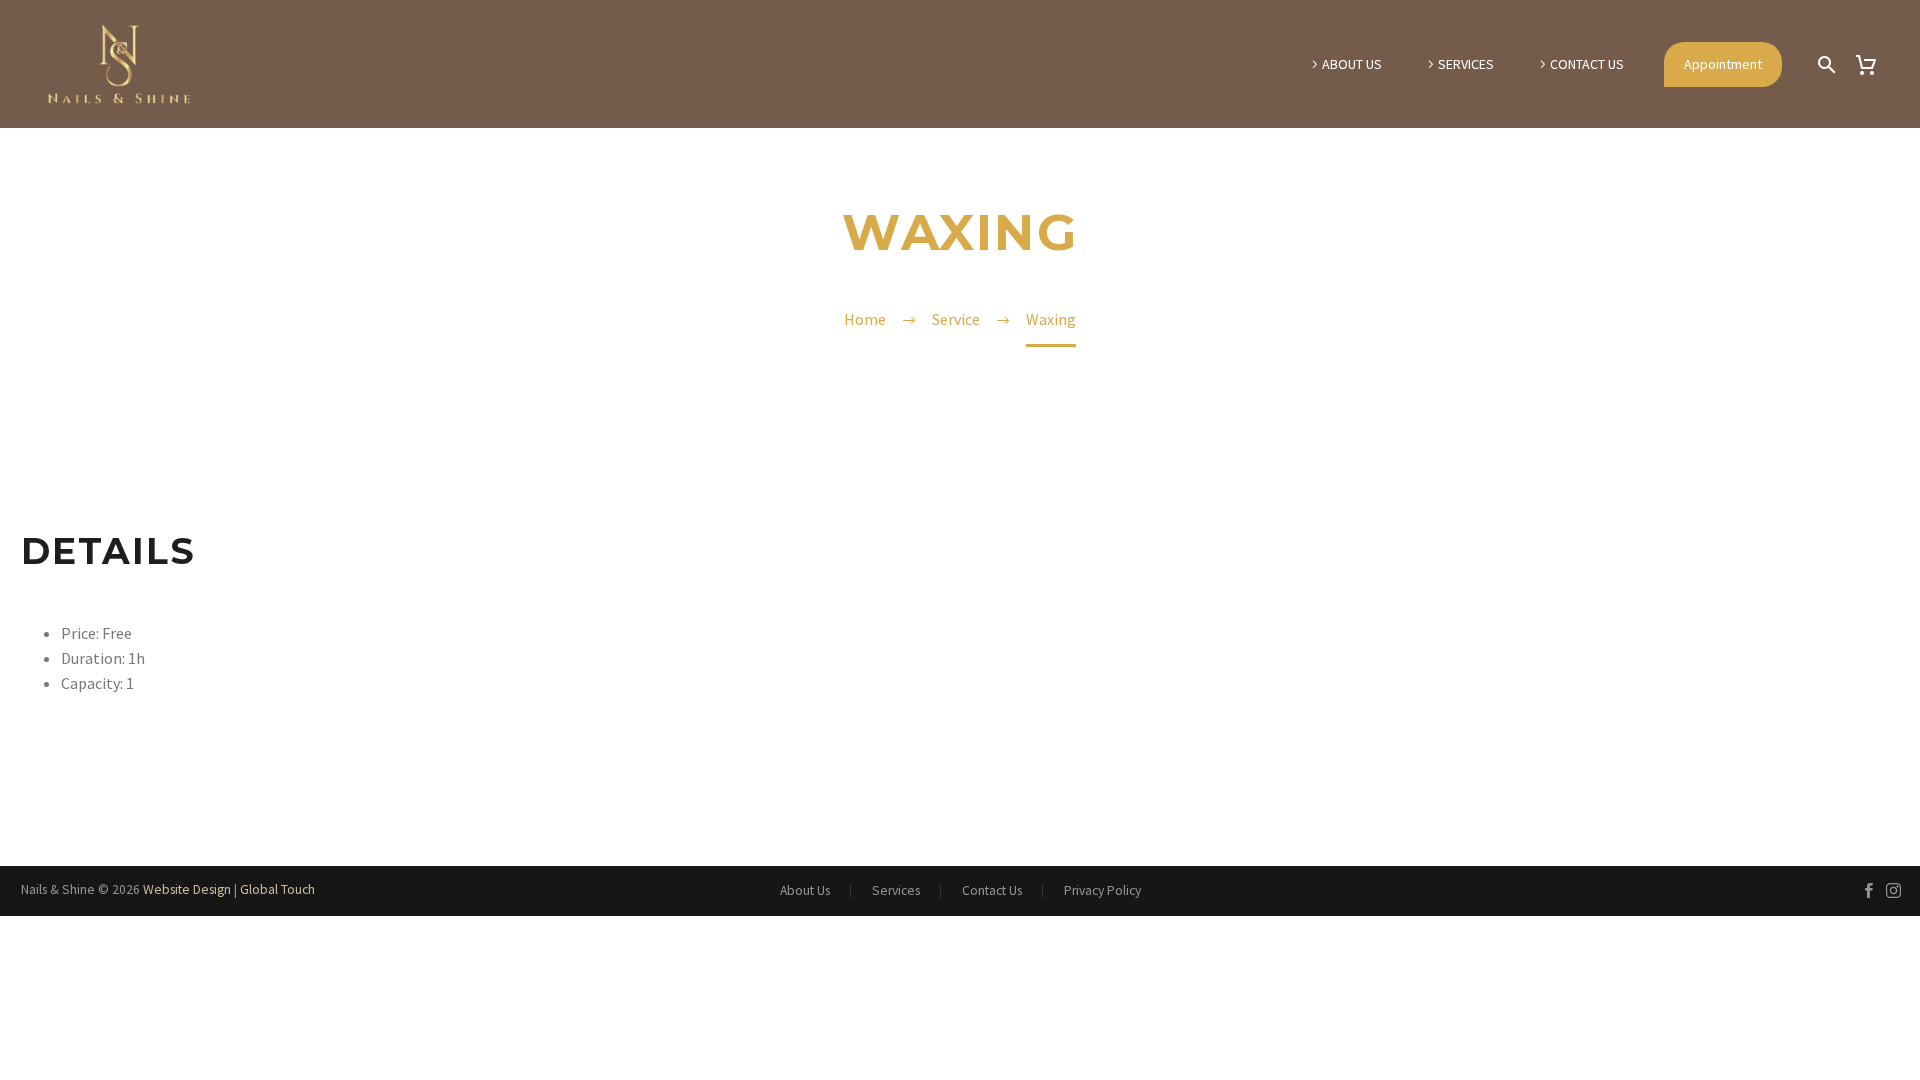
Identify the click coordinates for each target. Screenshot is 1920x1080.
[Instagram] (1893, 891)
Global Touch (277, 889)
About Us (1352, 64)
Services (1466, 64)
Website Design (187, 889)
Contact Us (1587, 64)
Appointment (1723, 64)
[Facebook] (1868, 891)
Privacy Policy (1102, 891)
